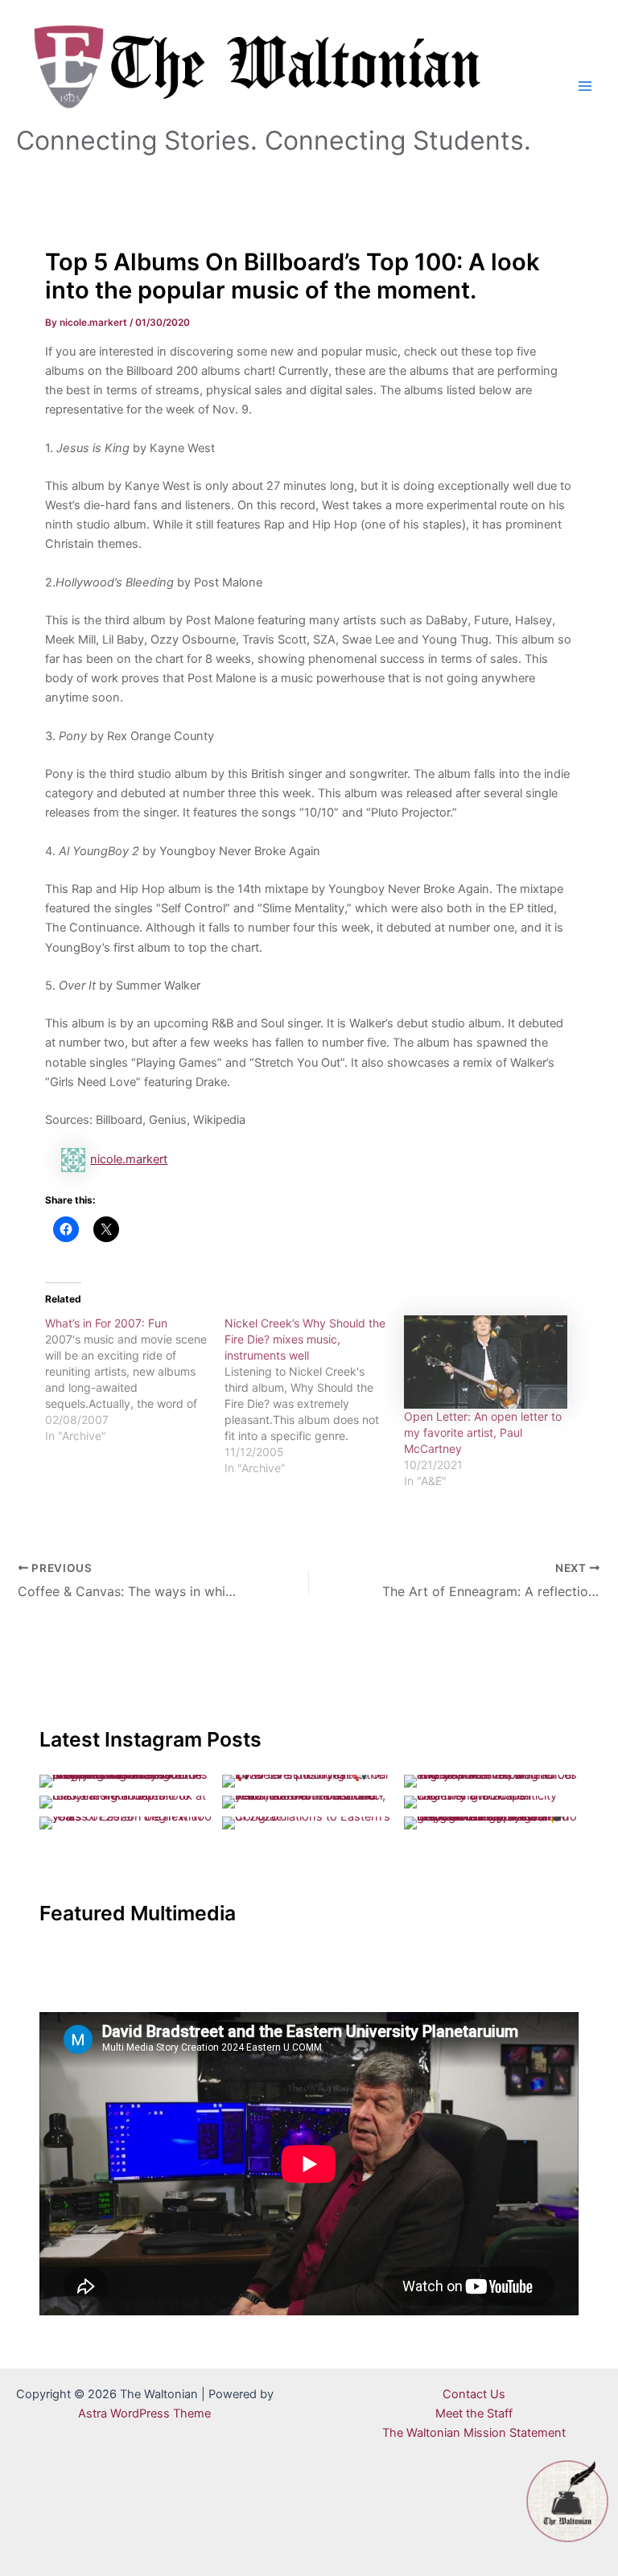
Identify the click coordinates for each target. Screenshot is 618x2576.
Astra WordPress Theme (144, 2413)
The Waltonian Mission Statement (474, 2433)
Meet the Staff (474, 2413)
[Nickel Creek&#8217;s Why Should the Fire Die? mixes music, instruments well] (314, 1396)
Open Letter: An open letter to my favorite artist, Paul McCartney (483, 1432)
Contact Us (474, 2394)
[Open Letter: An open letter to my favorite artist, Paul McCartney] (486, 1362)
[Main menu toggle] (585, 86)
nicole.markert (129, 1159)
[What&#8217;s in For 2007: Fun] (135, 1380)
